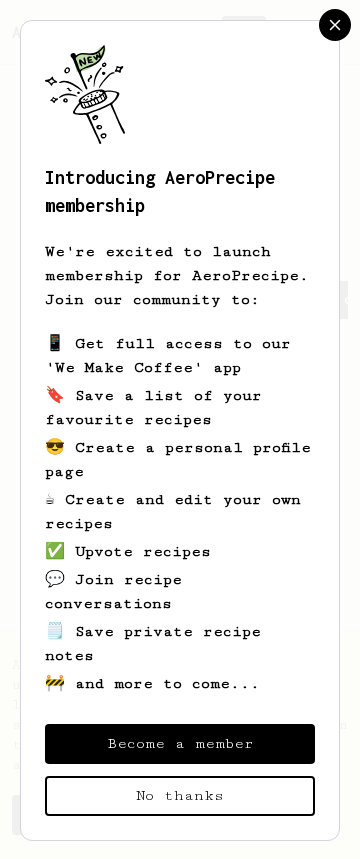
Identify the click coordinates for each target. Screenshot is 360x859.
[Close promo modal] (335, 25)
